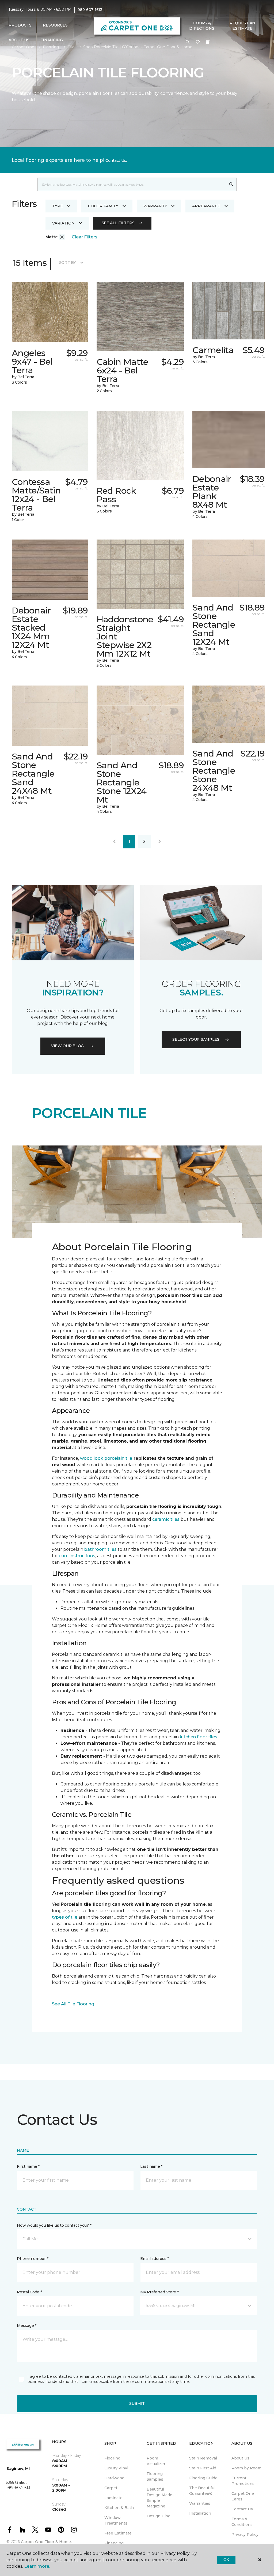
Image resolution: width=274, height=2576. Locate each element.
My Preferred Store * (159, 2292)
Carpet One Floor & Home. (46, 2542)
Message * (26, 2326)
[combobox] (132, 184)
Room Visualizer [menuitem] (156, 2461)
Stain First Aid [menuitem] (203, 2468)
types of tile (65, 1917)
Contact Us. (116, 160)
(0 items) (208, 42)
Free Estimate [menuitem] (118, 2533)
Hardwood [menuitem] (114, 2478)
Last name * (151, 2166)
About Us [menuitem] (240, 2458)
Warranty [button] (155, 206)
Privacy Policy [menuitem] (245, 2534)
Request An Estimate (242, 26)
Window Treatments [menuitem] (116, 2520)
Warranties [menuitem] (200, 2503)
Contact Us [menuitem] (242, 2509)
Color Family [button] (103, 206)
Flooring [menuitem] (112, 2458)
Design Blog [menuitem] (159, 2516)
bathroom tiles (100, 1549)
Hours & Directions (202, 26)
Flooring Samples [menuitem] (155, 2476)
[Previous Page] (115, 842)
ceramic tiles (166, 1519)
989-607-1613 (90, 10)
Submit (137, 2403)
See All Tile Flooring (73, 2004)
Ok (226, 2560)
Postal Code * (29, 2292)
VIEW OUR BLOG (67, 1046)
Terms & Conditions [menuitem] (242, 2522)
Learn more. (37, 2566)
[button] (188, 42)
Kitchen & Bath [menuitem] (119, 2508)
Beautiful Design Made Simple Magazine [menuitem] (159, 2498)
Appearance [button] (206, 206)
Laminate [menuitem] (113, 2498)
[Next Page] (159, 842)
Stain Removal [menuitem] (203, 2458)
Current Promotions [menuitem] (243, 2481)
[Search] (231, 184)
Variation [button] (63, 223)
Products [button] (20, 25)
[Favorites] (198, 42)
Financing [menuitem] (52, 40)
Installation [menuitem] (200, 2513)
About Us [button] (19, 40)
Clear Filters (85, 237)
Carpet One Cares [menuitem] (243, 2496)
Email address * (155, 2259)
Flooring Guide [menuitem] (203, 2478)
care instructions (77, 1556)
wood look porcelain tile (106, 1458)
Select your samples (196, 1039)
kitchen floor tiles (199, 1737)
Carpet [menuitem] (111, 2488)
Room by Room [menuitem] (246, 2468)
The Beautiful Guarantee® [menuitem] (202, 2491)
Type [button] (58, 206)
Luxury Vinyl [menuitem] (116, 2468)
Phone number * (33, 2259)
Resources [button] (55, 25)
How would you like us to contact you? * (54, 2225)
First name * (28, 2166)
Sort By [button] (68, 263)
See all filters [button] (118, 223)
